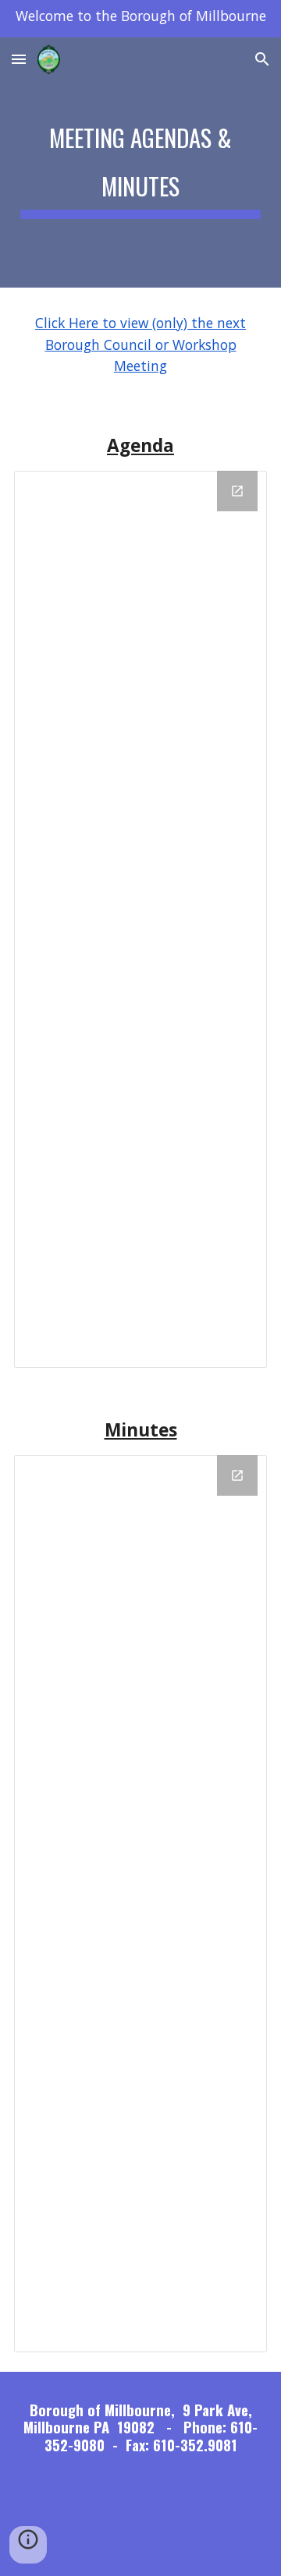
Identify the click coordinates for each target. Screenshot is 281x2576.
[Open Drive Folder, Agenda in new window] (237, 491)
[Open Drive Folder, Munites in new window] (237, 1475)
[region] (140, 19)
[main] (140, 163)
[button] (19, 59)
